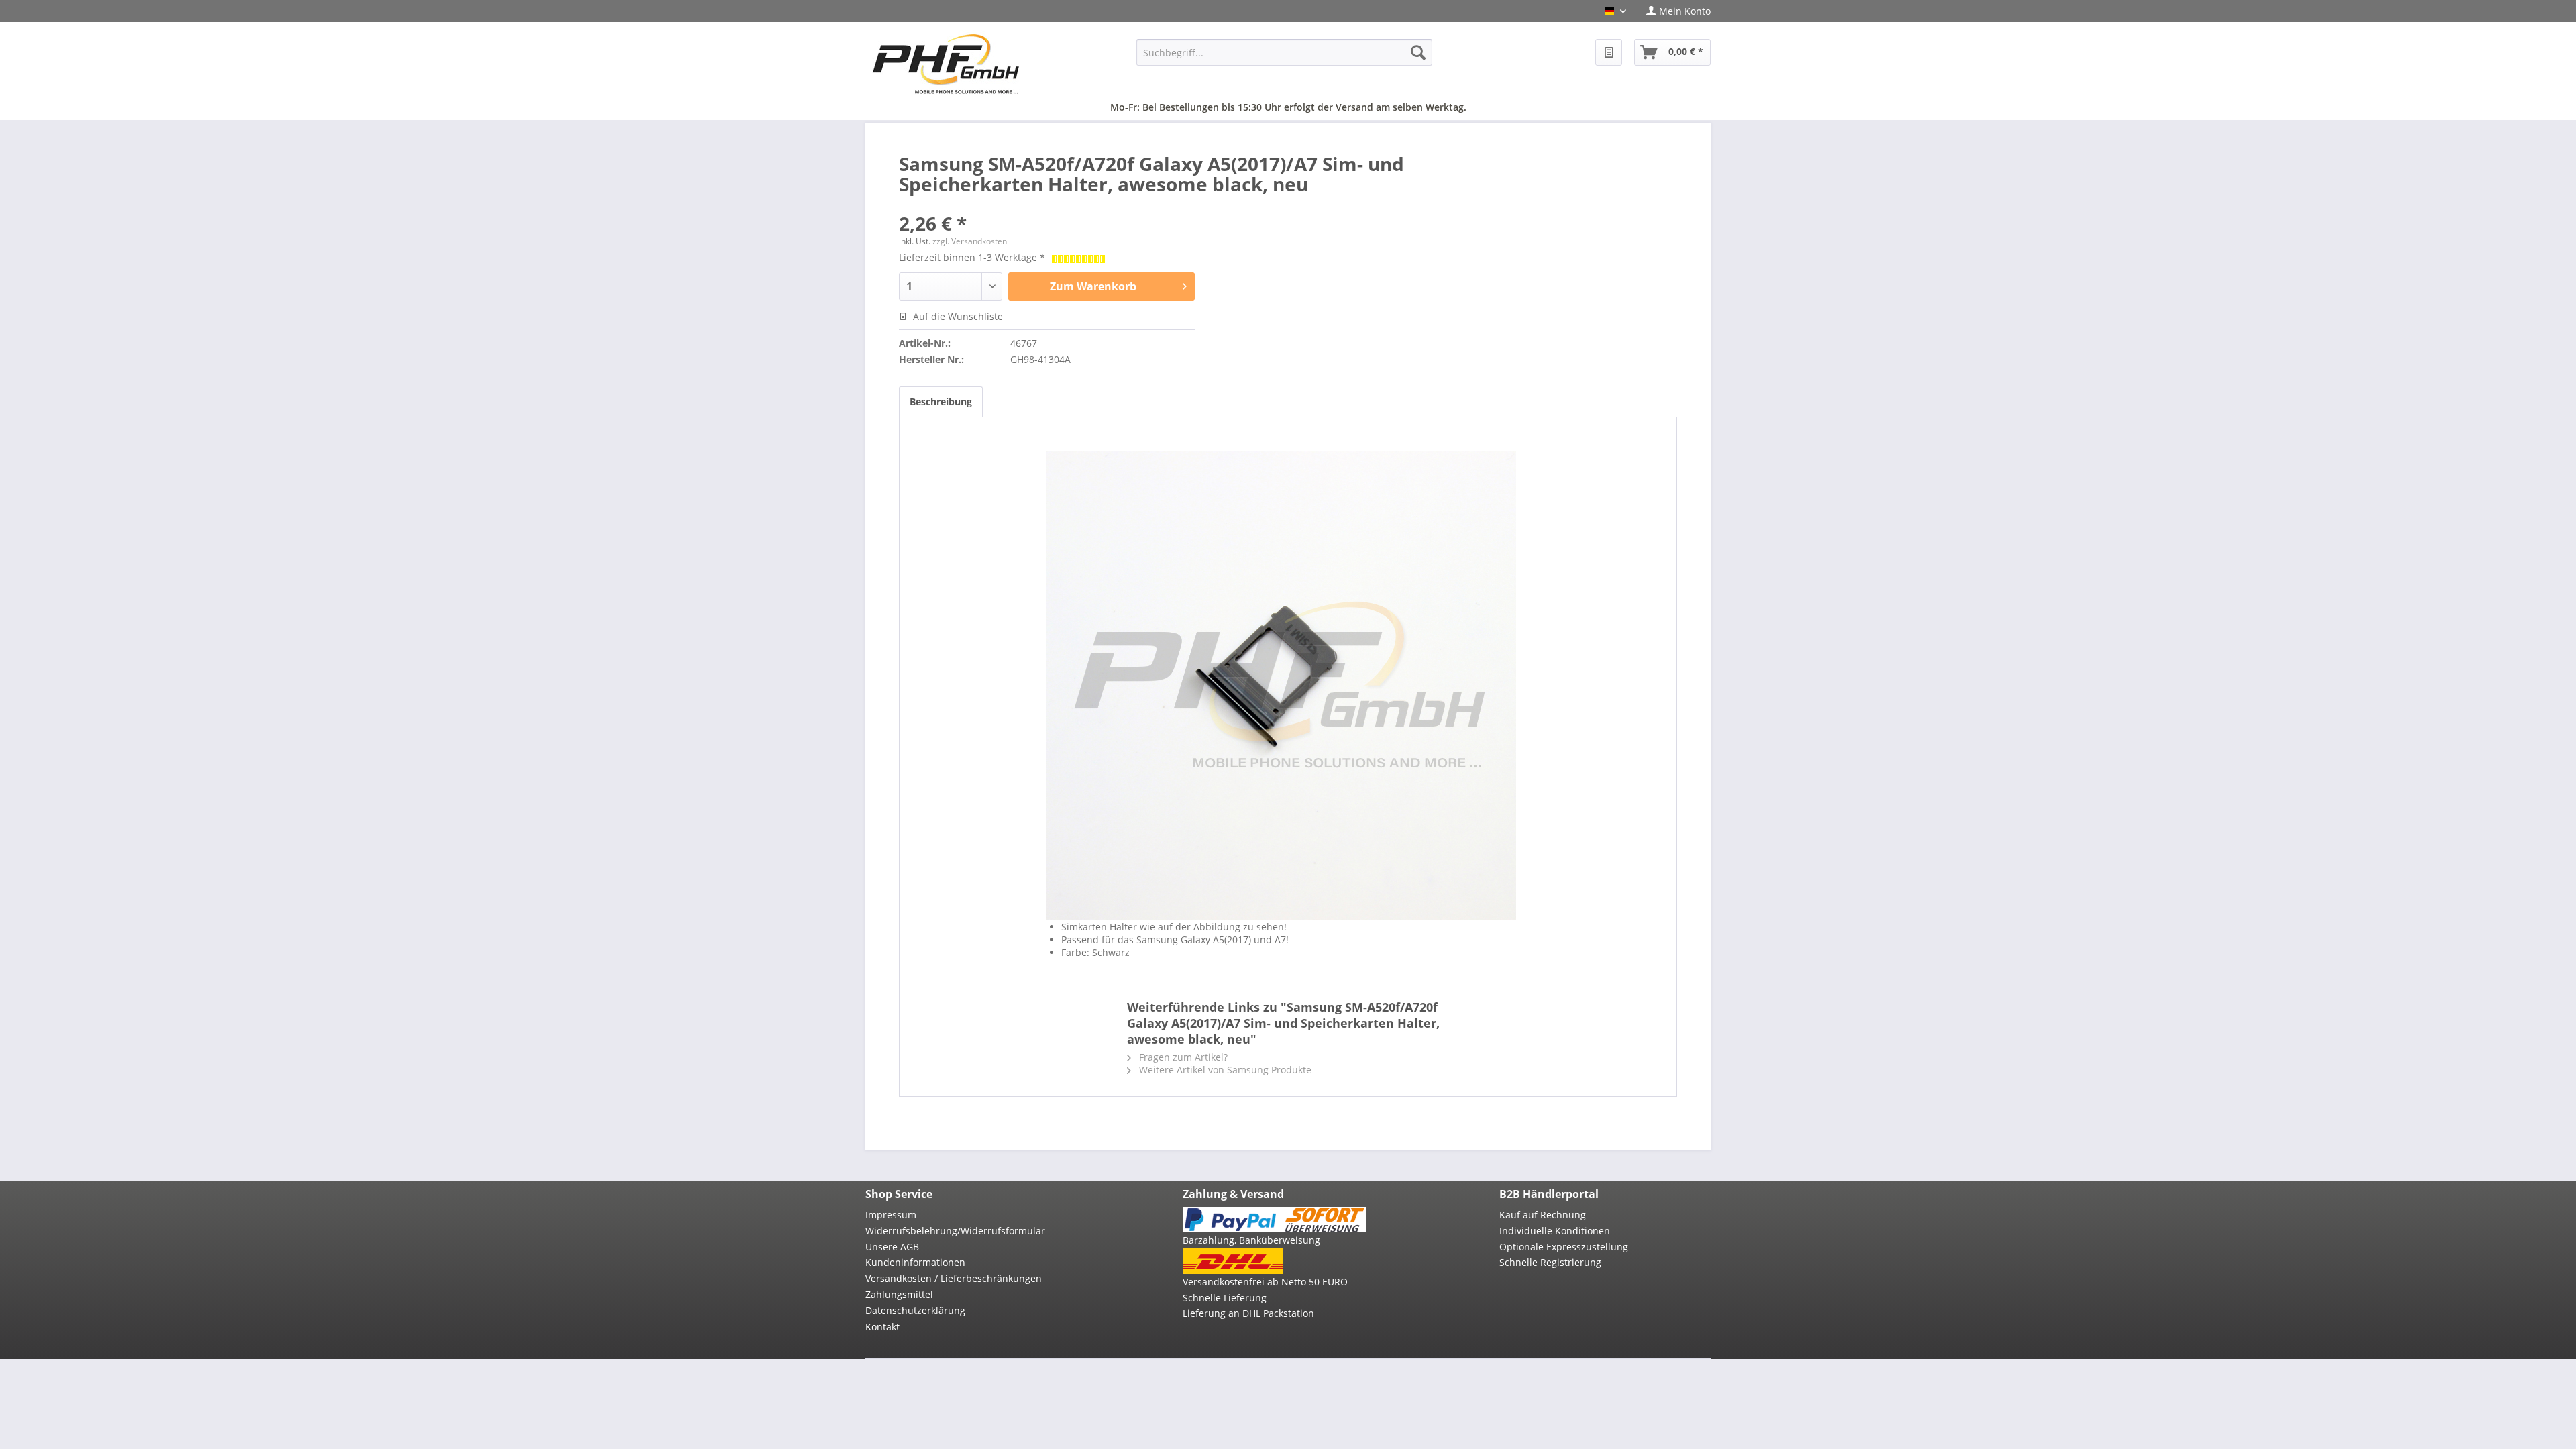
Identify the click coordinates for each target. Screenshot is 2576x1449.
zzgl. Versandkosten (970, 241)
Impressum (891, 1215)
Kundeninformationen (915, 1262)
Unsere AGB (892, 1247)
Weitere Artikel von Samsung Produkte (1224, 1070)
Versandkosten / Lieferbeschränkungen (954, 1278)
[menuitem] (1673, 11)
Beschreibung (941, 401)
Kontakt (882, 1327)
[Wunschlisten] (1609, 52)
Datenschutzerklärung (915, 1310)
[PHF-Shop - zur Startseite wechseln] (946, 64)
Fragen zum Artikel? (1182, 1057)
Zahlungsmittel (899, 1294)
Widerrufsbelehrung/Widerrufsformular (955, 1231)
